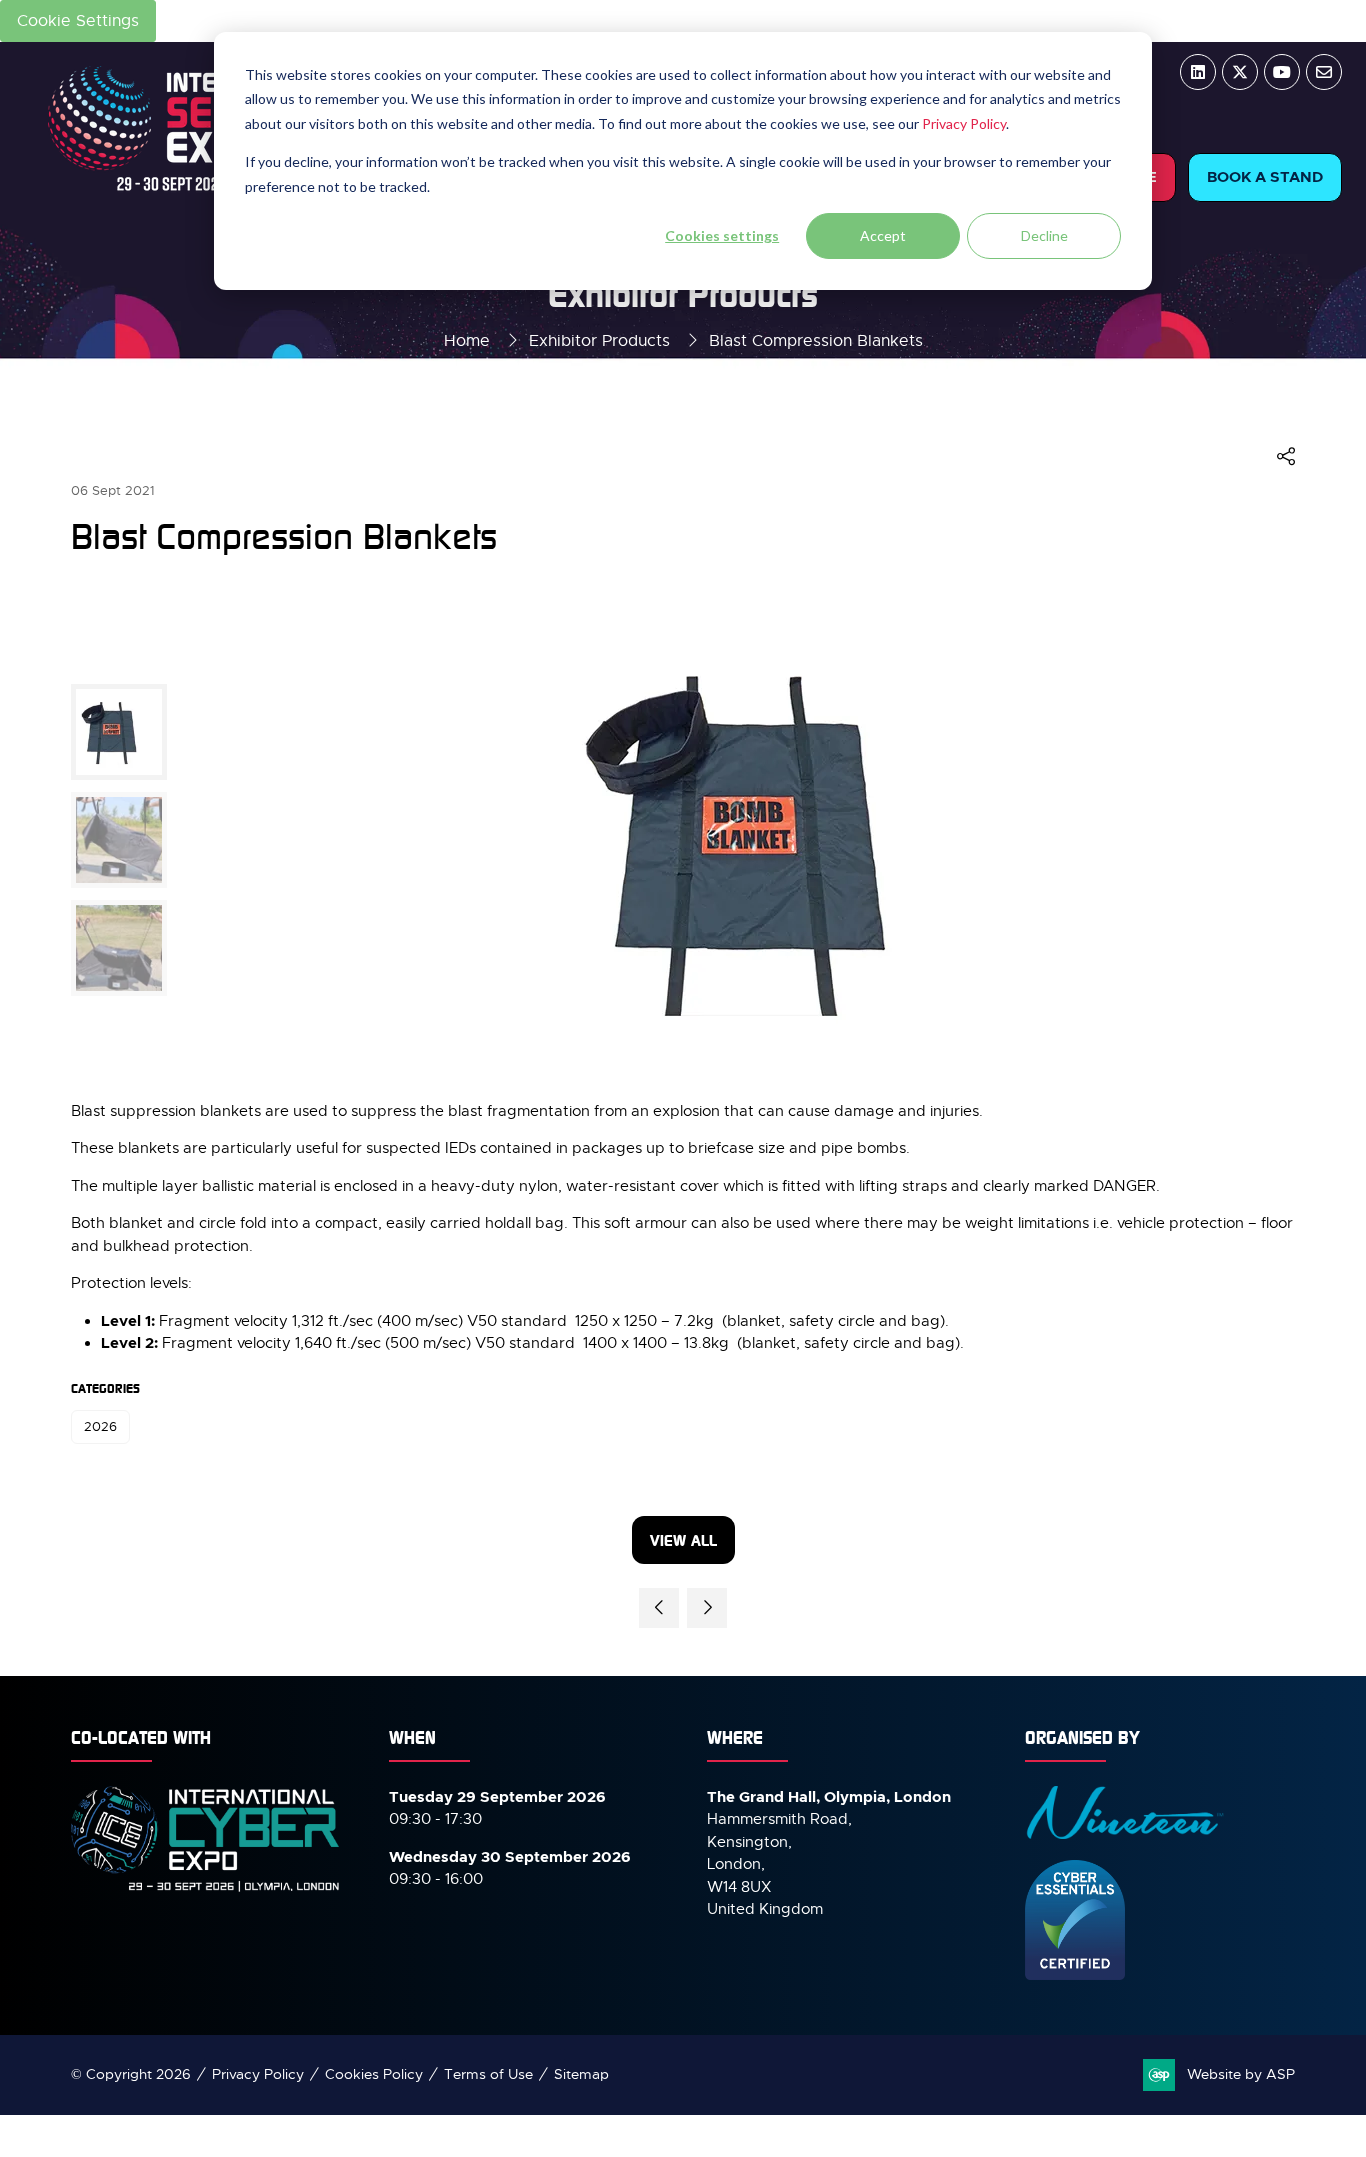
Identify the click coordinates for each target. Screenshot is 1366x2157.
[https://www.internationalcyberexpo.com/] (206, 1890)
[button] (1265, 177)
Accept (883, 235)
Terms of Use (488, 2074)
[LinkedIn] (1198, 72)
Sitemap (581, 2074)
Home (467, 341)
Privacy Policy (964, 123)
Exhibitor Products (599, 341)
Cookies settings (722, 235)
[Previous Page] (659, 1608)
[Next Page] (707, 1608)
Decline (1044, 235)
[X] (1240, 72)
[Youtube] (1282, 72)
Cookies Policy (374, 2074)
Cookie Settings (78, 21)
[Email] (1324, 72)
